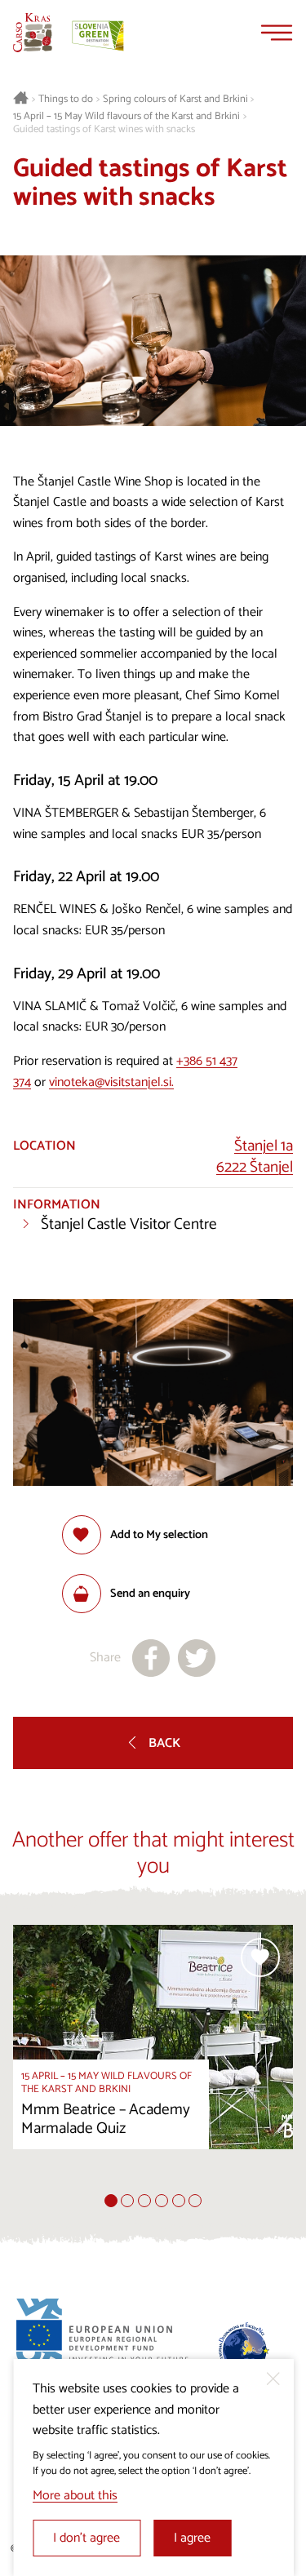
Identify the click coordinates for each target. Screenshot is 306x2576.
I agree (192, 2538)
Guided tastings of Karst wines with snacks (104, 130)
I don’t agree (86, 2538)
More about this (75, 2496)
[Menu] (277, 33)
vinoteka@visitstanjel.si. (111, 1082)
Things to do (66, 100)
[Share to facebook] (151, 1658)
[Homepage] (33, 33)
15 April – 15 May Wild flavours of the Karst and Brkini (126, 117)
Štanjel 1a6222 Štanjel (255, 1157)
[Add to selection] (260, 1957)
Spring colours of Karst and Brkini (175, 100)
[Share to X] (197, 1658)
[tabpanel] (153, 2059)
